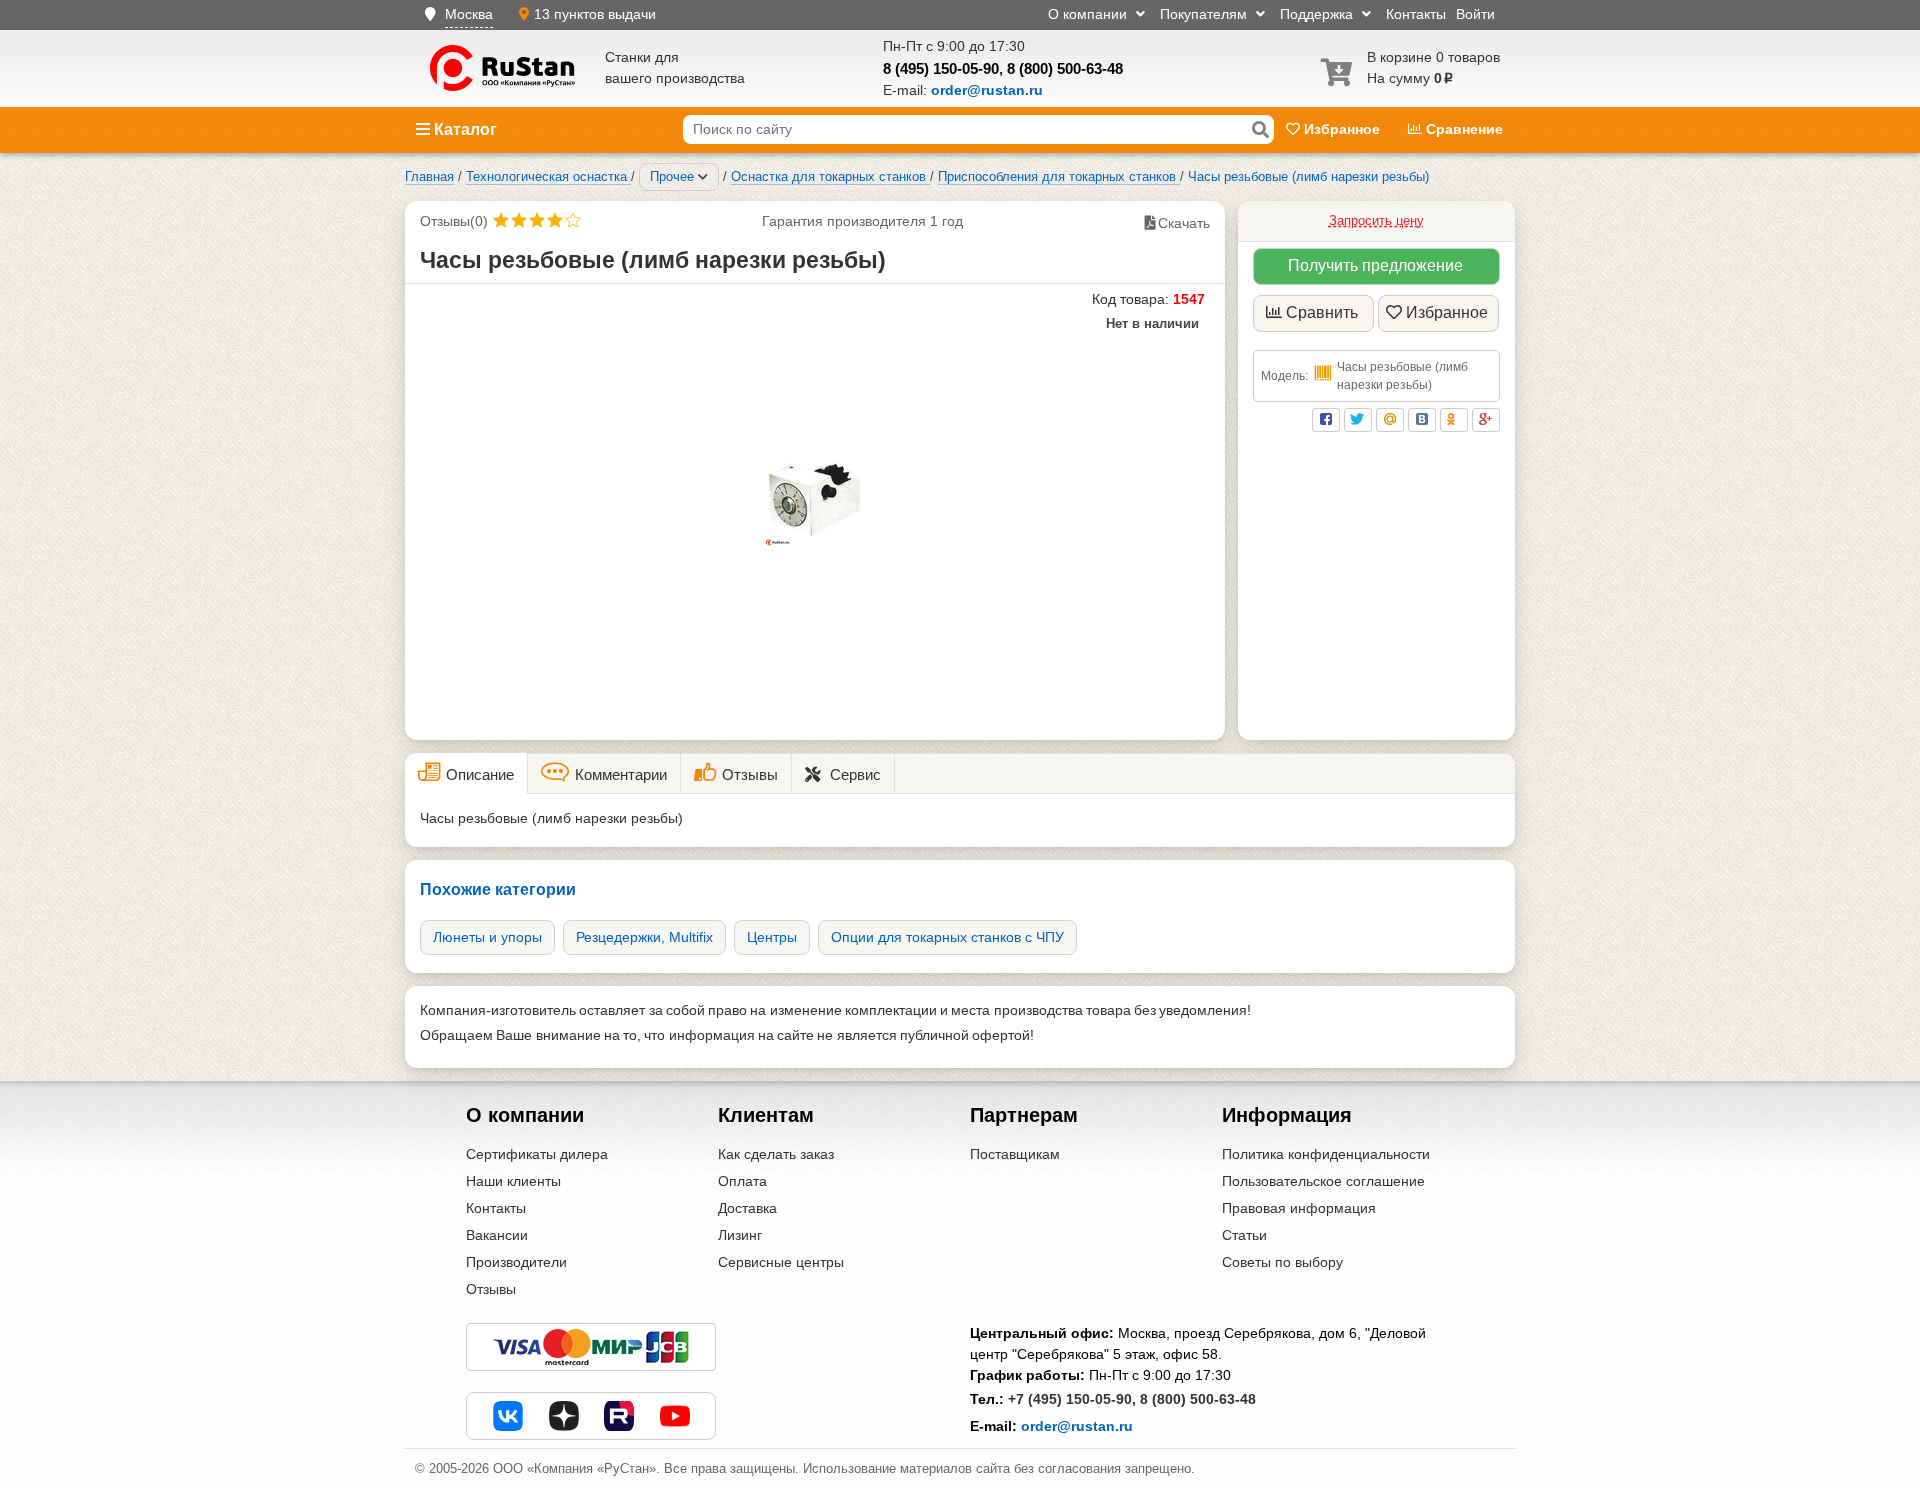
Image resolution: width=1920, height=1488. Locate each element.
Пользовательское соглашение (1323, 1181)
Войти (1475, 14)
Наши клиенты (513, 1181)
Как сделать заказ (776, 1154)
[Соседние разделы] (703, 177)
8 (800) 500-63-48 (1065, 68)
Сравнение (1462, 129)
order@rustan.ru (1077, 1426)
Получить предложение (1375, 265)
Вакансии (497, 1235)
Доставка (747, 1208)
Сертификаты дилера (537, 1154)
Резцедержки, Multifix (644, 937)
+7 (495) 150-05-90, (1072, 1399)
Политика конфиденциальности (1326, 1154)
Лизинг (740, 1235)
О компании (1089, 14)
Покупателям (1205, 14)
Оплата (742, 1181)
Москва (469, 14)
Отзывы (491, 1289)
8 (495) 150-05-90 (941, 68)
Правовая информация (1299, 1208)
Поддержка (1318, 14)
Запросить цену (1376, 220)
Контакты (1416, 14)
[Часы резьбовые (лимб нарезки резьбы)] (815, 499)
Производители (516, 1262)
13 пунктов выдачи (595, 14)
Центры (772, 937)
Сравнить (1322, 312)
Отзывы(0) (454, 221)
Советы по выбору (1282, 1262)
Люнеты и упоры (487, 937)
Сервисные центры (781, 1262)
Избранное (1342, 129)
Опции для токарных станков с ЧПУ (947, 937)
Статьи (1244, 1235)
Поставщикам (1015, 1154)
